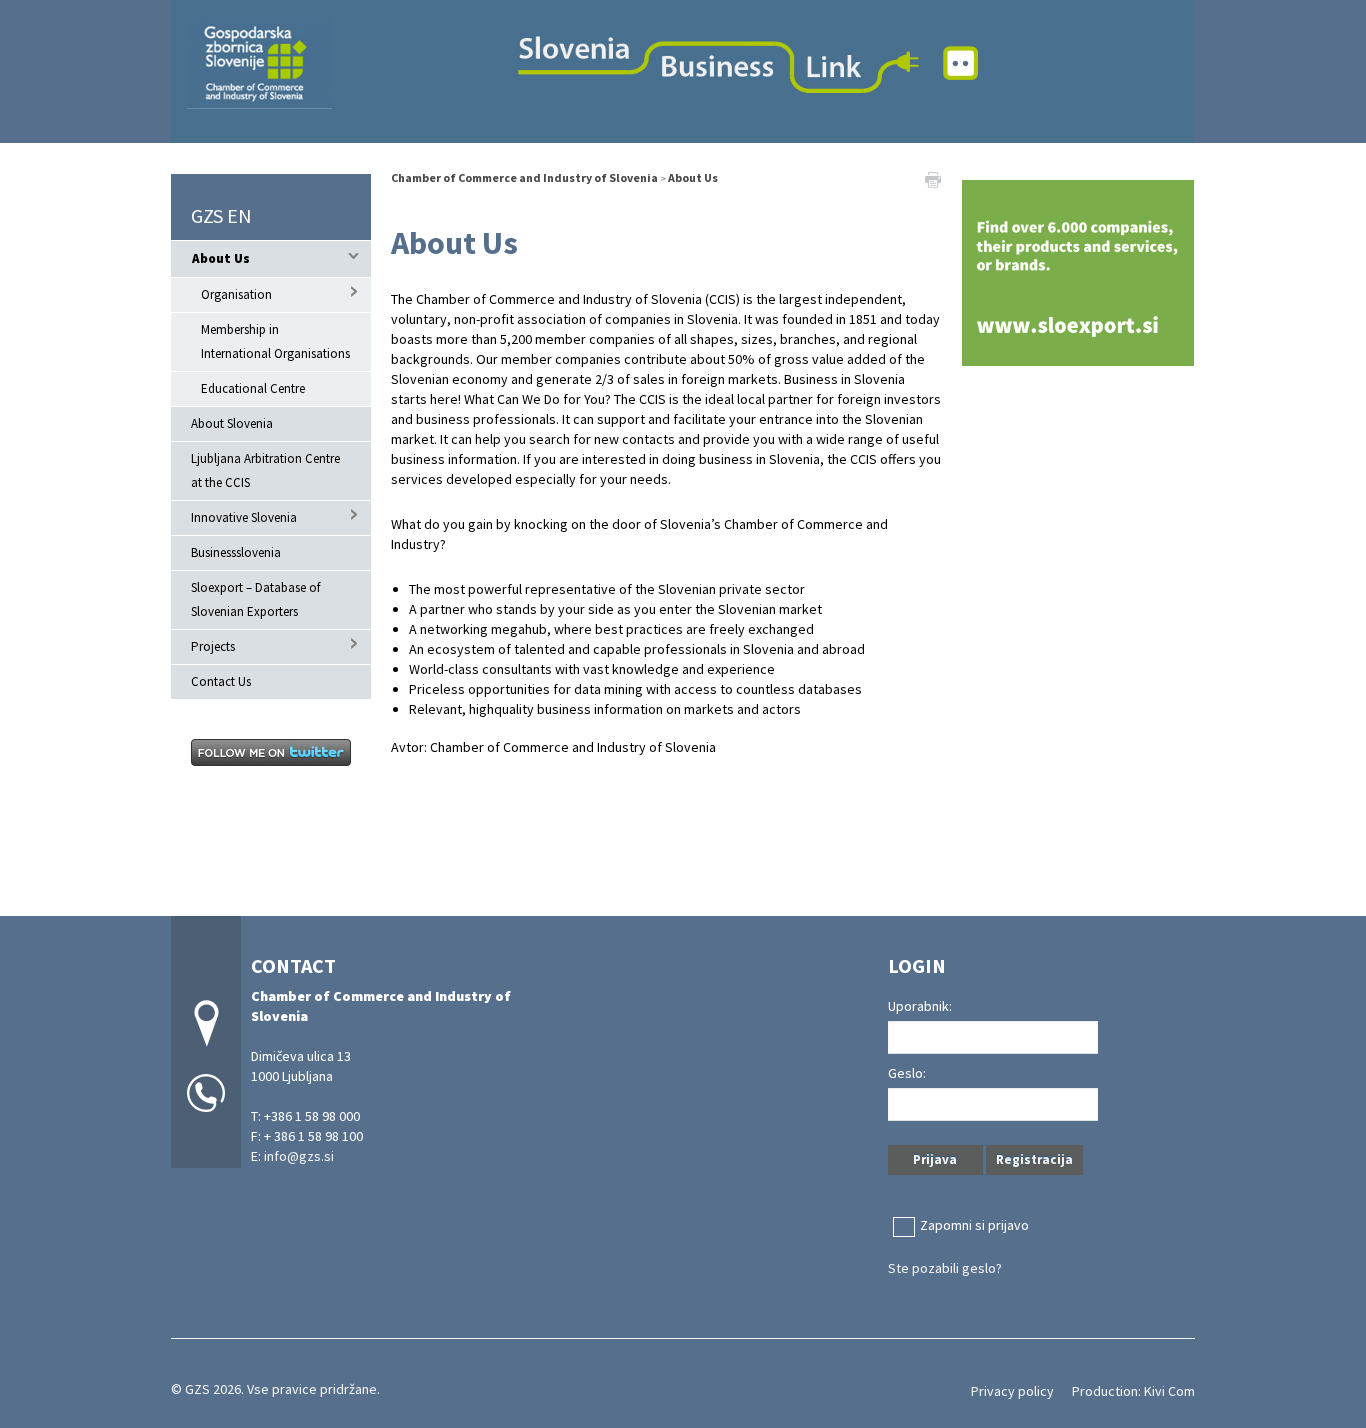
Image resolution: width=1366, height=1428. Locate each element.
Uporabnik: (920, 1006)
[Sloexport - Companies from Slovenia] (1078, 271)
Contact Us (221, 681)
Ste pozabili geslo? (945, 1268)
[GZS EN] (683, 68)
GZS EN (221, 215)
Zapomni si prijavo (974, 1225)
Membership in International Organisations (275, 341)
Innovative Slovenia (244, 517)
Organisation (236, 294)
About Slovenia (232, 423)
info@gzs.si (299, 1156)
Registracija (1034, 1159)
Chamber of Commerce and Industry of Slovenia (525, 177)
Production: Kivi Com (1133, 1391)
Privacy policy (1012, 1391)
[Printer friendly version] (933, 178)
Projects (213, 646)
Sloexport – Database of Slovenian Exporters (255, 599)
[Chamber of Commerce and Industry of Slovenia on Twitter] (271, 751)
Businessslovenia (236, 552)
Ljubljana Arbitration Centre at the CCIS (265, 470)
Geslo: (907, 1073)
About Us (221, 258)
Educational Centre (253, 388)
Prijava (935, 1159)
